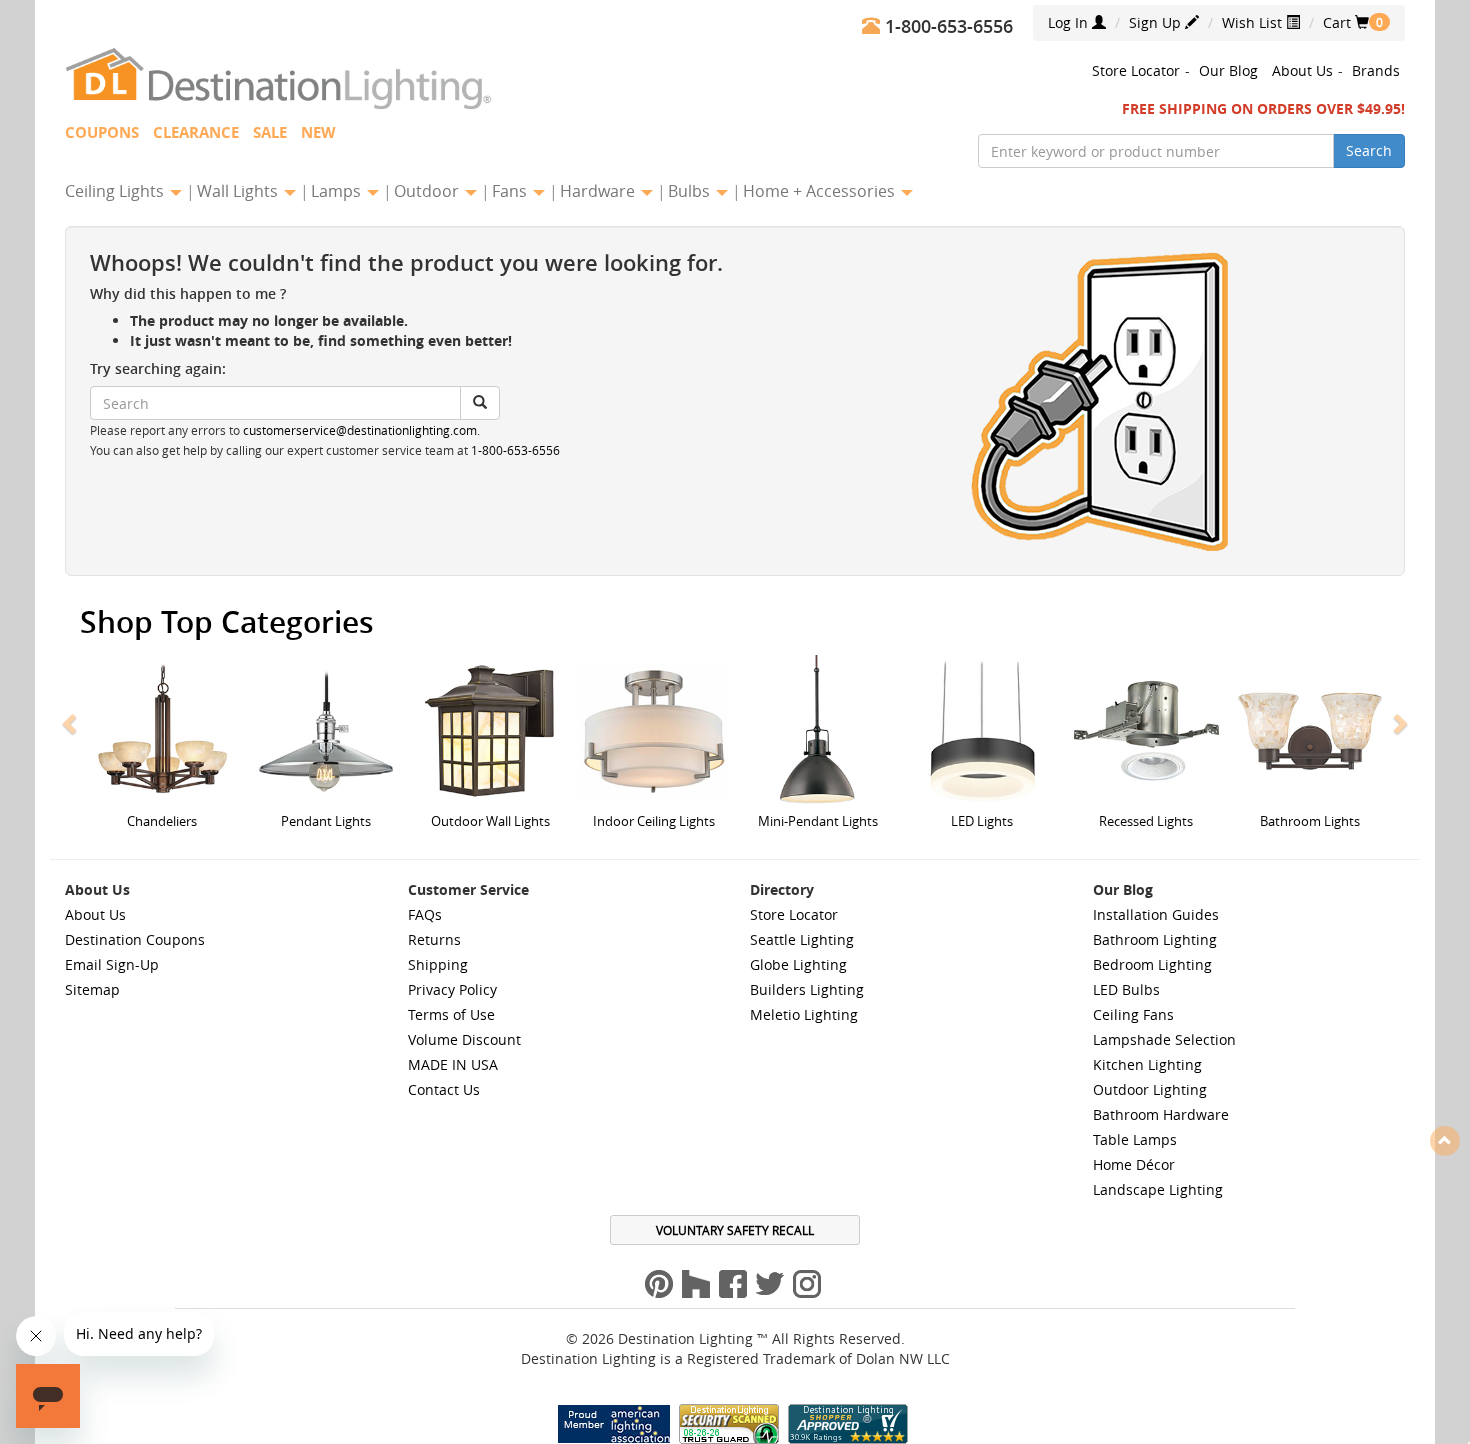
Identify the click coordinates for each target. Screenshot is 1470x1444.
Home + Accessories (821, 191)
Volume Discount (464, 1039)
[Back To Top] (1445, 1140)
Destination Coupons (135, 939)
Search (1369, 150)
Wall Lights (239, 191)
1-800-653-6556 (515, 450)
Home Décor (1134, 1164)
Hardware (599, 191)
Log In (1070, 22)
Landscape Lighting (1158, 1189)
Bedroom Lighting (1152, 964)
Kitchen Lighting (1147, 1064)
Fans (511, 191)
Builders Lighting (807, 989)
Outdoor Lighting (1150, 1089)
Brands (1376, 70)
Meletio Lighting (804, 1014)
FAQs (425, 914)
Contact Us (444, 1089)
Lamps (338, 191)
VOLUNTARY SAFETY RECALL (735, 1230)
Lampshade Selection (1164, 1039)
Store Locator (1136, 70)
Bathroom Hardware (1161, 1114)
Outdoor (428, 191)
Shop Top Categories (227, 622)
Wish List (1254, 22)
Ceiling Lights (116, 191)
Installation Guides (1156, 914)
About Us (1302, 70)
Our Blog (1228, 70)
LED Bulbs (1126, 989)
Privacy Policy (452, 989)
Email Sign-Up (112, 964)
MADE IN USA (453, 1064)
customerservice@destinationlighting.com (360, 430)
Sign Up (1157, 22)
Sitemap (92, 989)
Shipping (438, 964)
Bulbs (691, 191)
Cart (1346, 22)
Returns (434, 939)
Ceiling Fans (1133, 1014)
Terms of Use (451, 1014)
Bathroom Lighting (1155, 939)
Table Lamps (1135, 1139)
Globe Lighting (798, 964)
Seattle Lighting (802, 939)
